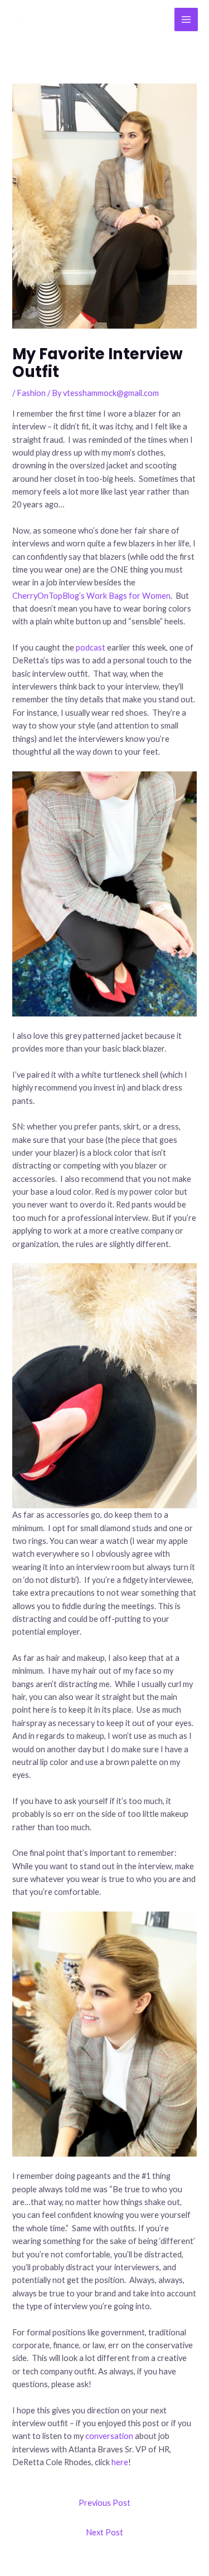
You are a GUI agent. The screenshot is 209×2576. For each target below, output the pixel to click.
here (120, 2462)
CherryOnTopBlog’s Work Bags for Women (91, 596)
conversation (109, 2436)
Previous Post (104, 2503)
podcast (91, 647)
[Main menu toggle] (186, 19)
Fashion (31, 393)
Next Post (104, 2532)
